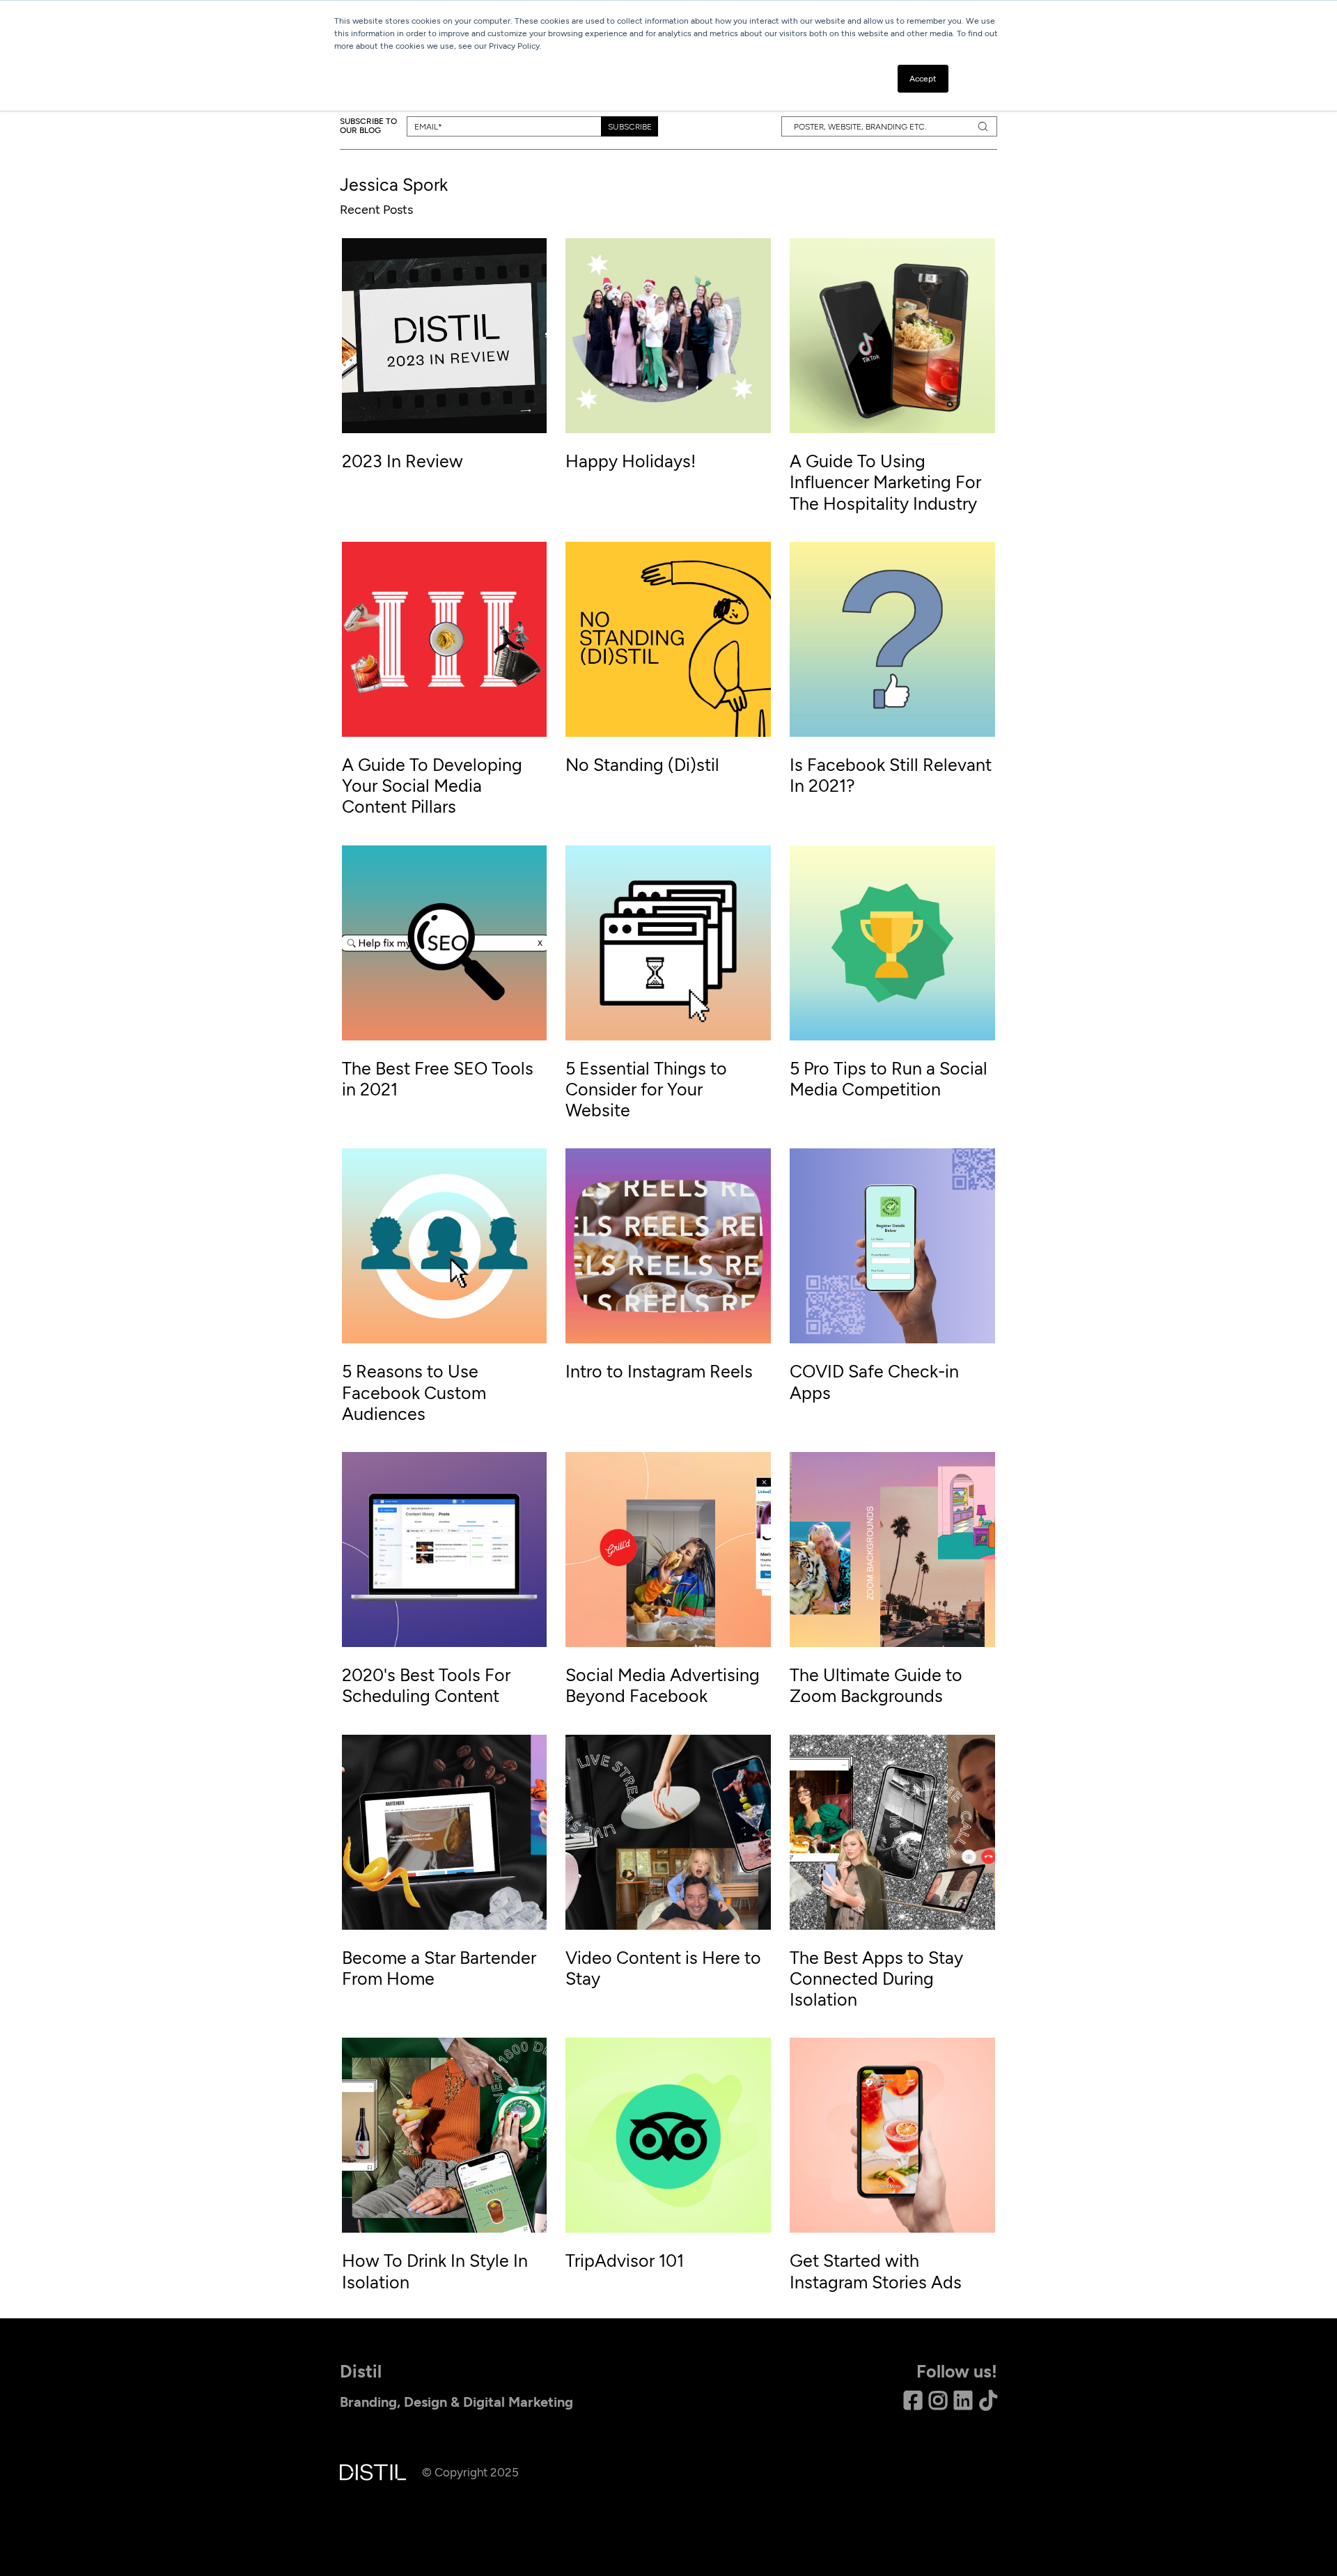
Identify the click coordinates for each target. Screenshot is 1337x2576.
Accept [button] (923, 79)
